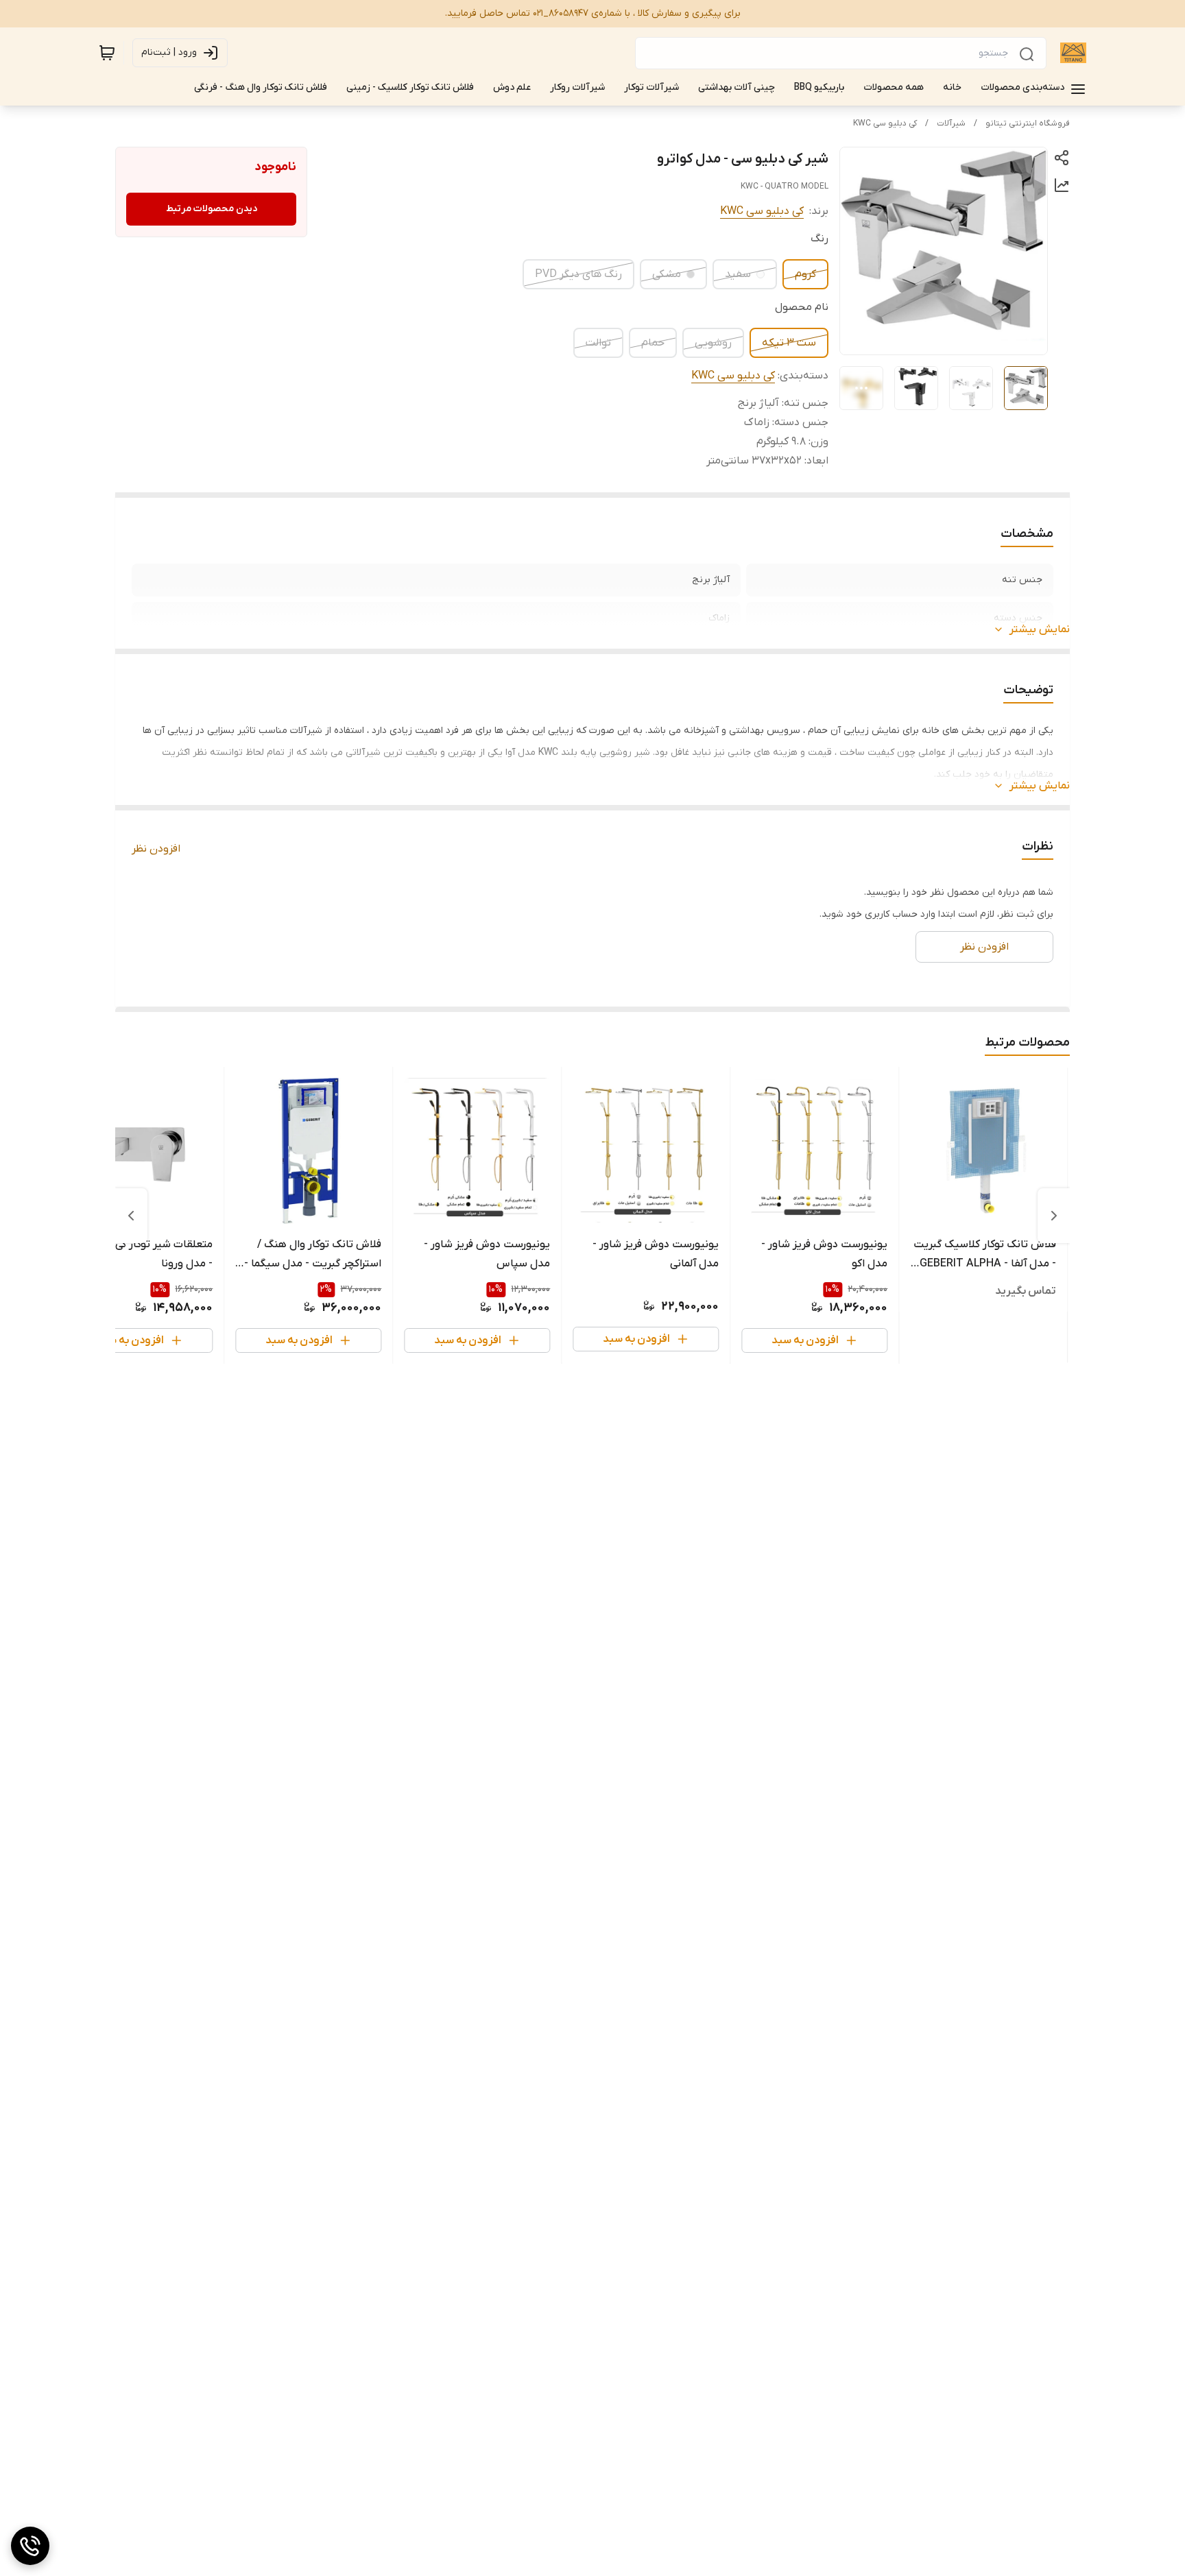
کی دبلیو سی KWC (885, 123)
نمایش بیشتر (1040, 629)
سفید (738, 274)
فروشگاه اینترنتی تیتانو (1028, 123)
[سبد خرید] (107, 53)
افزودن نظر (156, 849)
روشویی (713, 343)
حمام (653, 343)
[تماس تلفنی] (30, 2546)
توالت (598, 343)
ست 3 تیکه (789, 343)
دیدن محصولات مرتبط (212, 209)
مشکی (667, 274)
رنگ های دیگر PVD (578, 274)
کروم (805, 274)
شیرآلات (951, 123)
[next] (131, 1216)
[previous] (1054, 1216)
